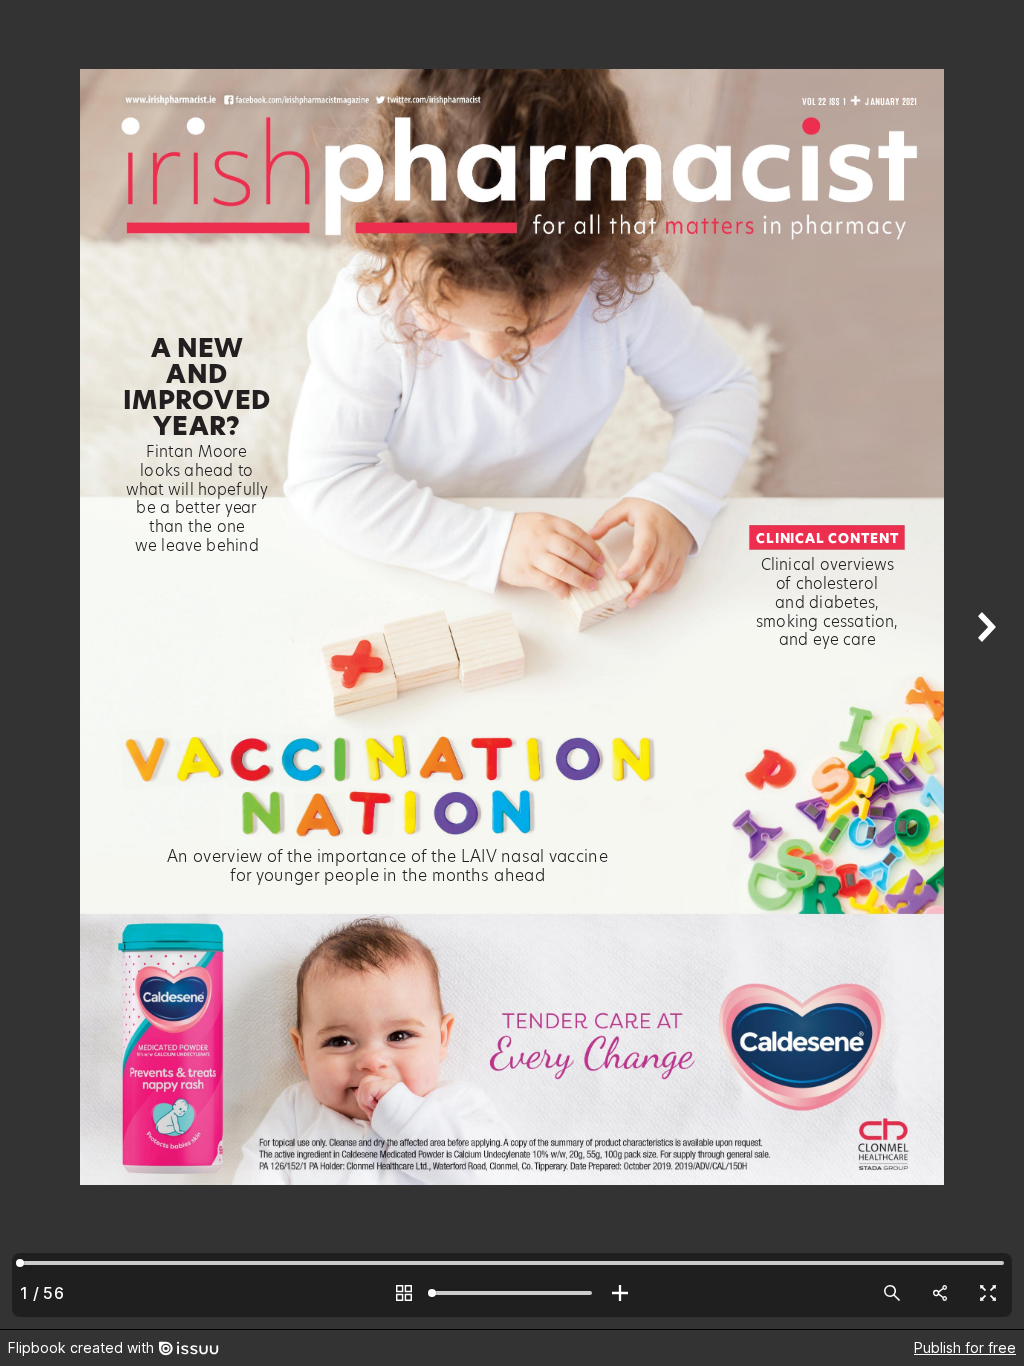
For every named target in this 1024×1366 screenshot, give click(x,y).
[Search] (892, 1293)
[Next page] (984, 664)
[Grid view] (404, 1293)
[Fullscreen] (988, 1293)
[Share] (940, 1293)
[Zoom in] (620, 1293)
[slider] (512, 1293)
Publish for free (965, 1347)
